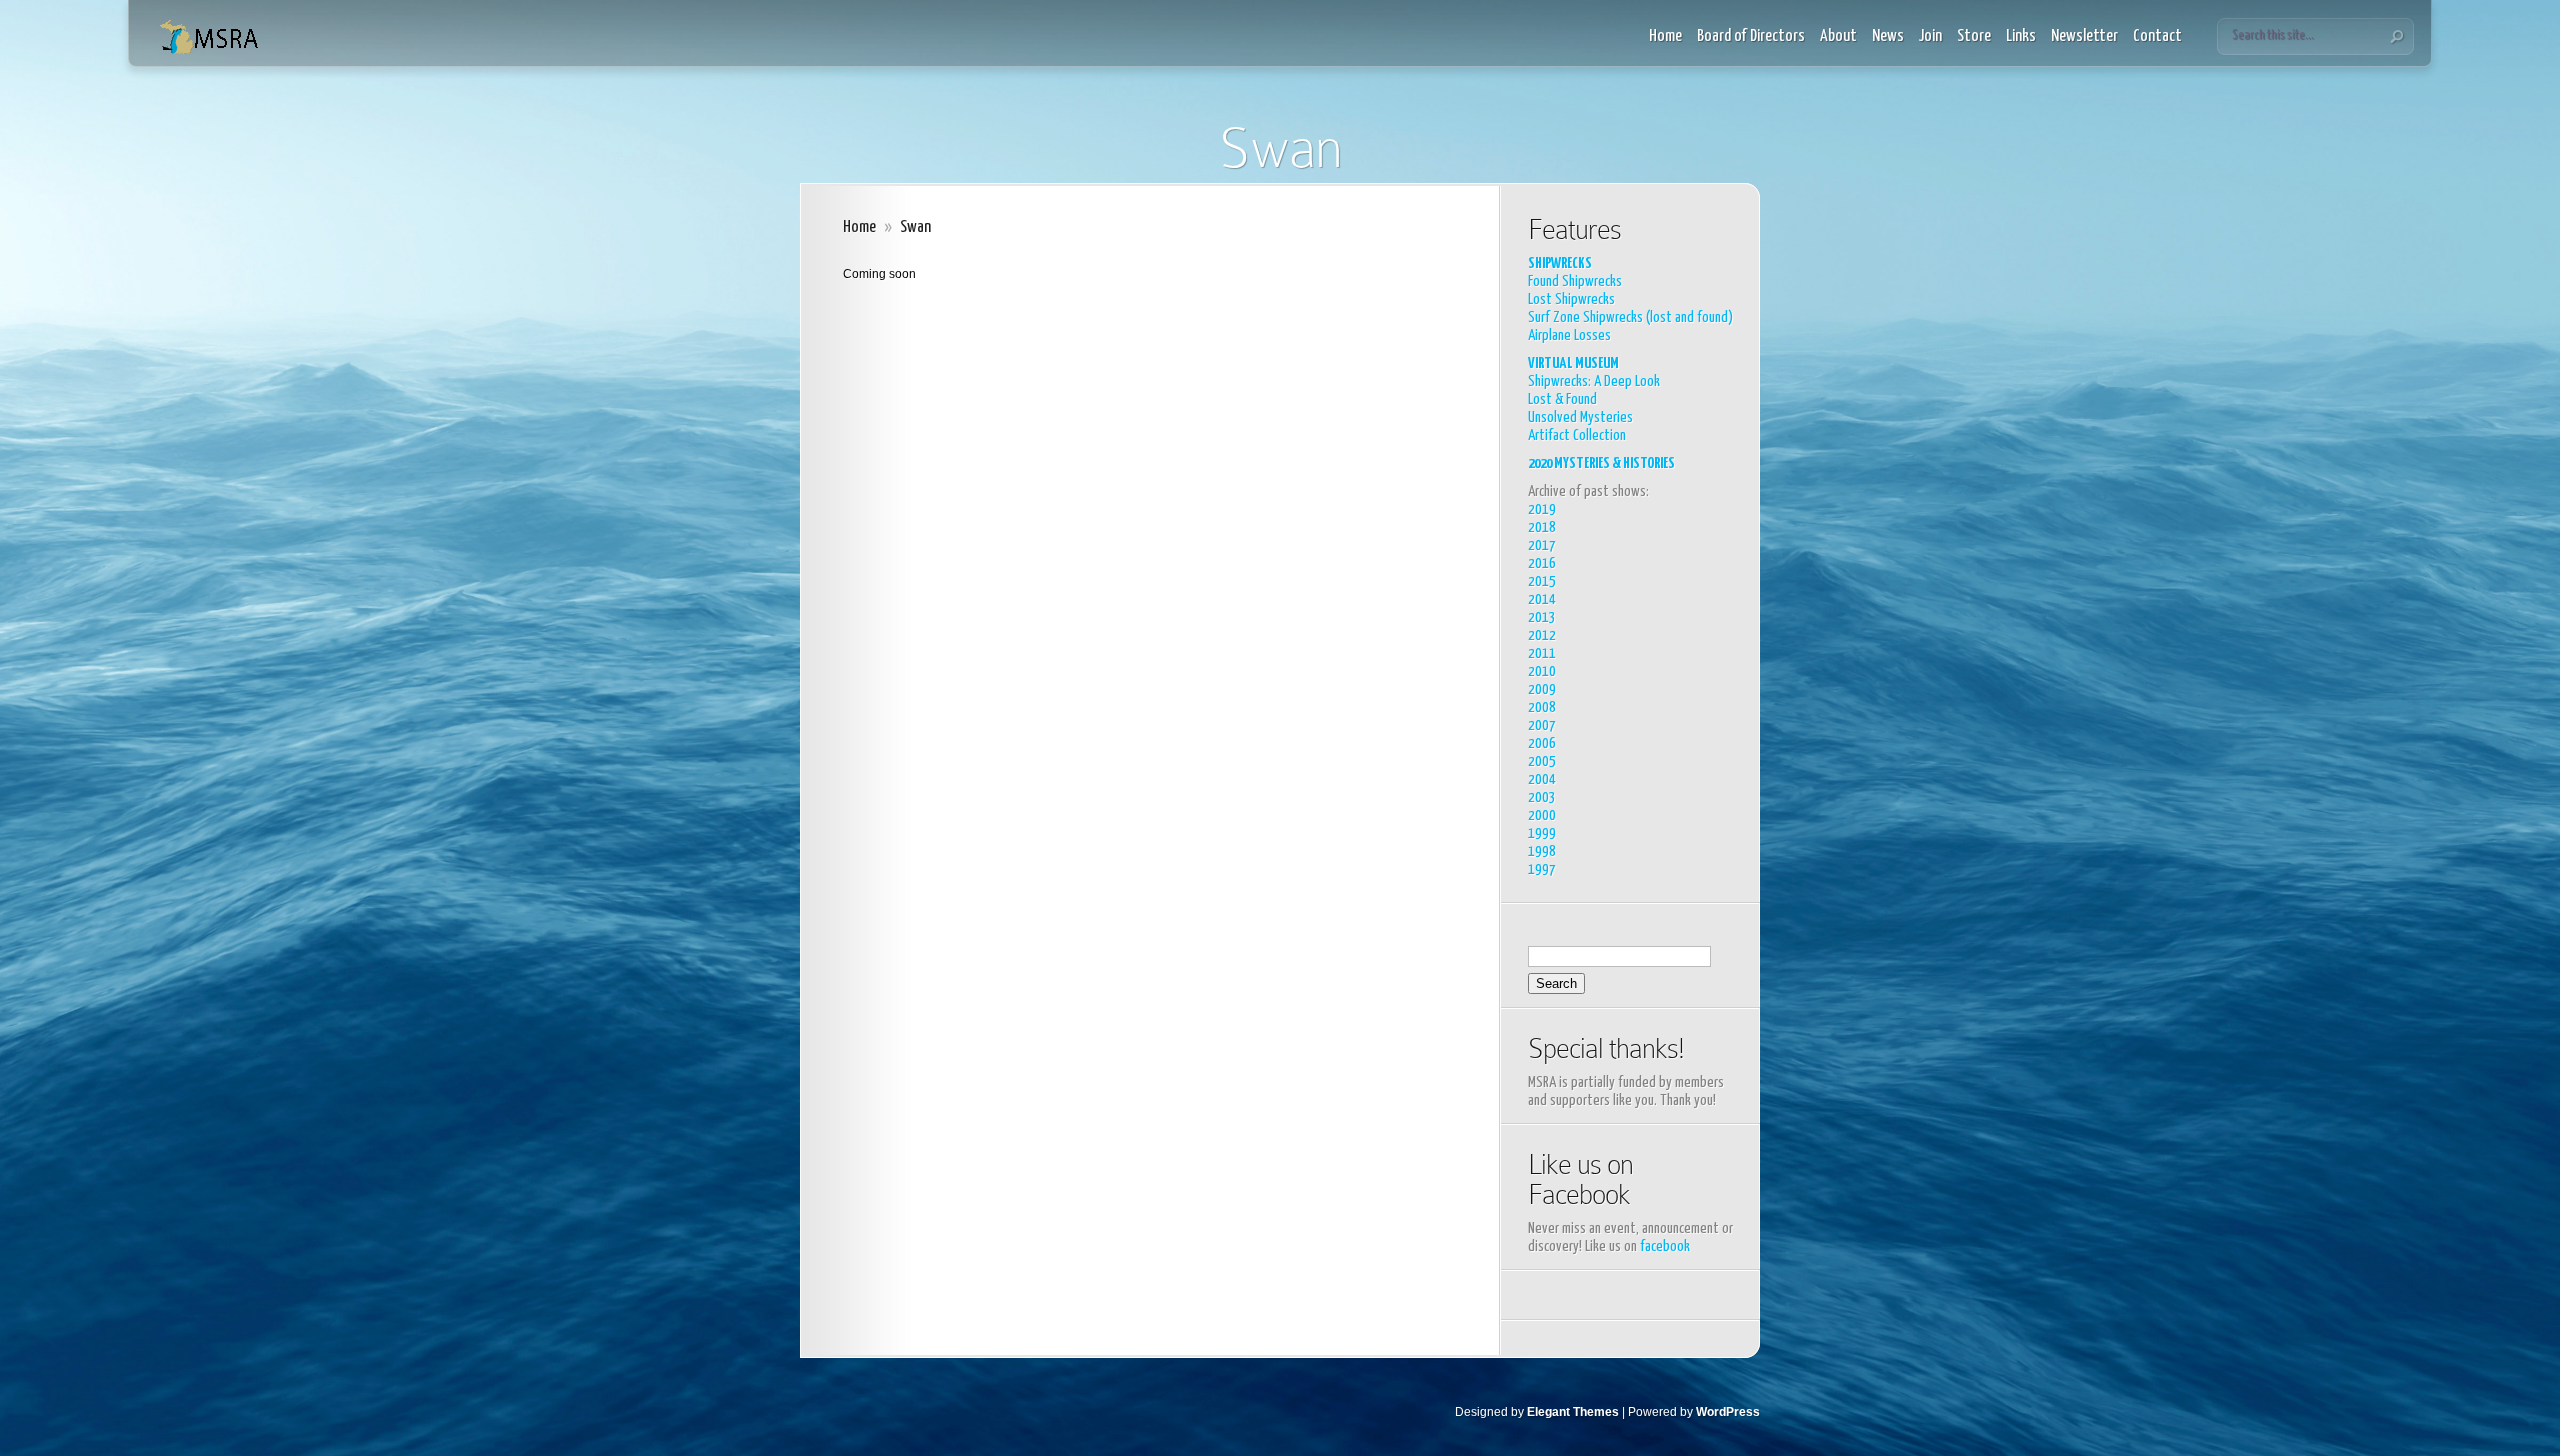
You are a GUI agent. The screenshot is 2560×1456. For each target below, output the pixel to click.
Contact (2157, 36)
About (1838, 36)
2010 (1542, 671)
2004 (1542, 779)
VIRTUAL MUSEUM (1573, 363)
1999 (1542, 833)
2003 (1542, 797)
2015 (1542, 581)
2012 (1542, 635)
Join (1930, 36)
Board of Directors (1751, 36)
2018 (1542, 527)
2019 (1542, 509)
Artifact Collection (1577, 435)
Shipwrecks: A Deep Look (1594, 381)
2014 (1542, 599)
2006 (1542, 743)
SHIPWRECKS (1560, 263)
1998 (1542, 851)
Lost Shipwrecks (1571, 299)
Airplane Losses (1569, 335)
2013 (1542, 617)
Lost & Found (1562, 399)
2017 (1542, 545)
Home (1665, 36)
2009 (1542, 689)
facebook (1665, 1246)
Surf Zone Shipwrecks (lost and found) (1630, 317)
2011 (1542, 653)
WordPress (1728, 1412)
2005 (1542, 761)
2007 (1542, 725)
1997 (1542, 869)
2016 (1542, 563)
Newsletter (2084, 36)
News (1888, 36)
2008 (1542, 707)
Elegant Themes (1573, 1412)
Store (1974, 36)
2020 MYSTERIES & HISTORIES (1601, 463)
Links (2021, 36)
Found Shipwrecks (1575, 281)
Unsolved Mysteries (1580, 417)
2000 (1542, 815)
